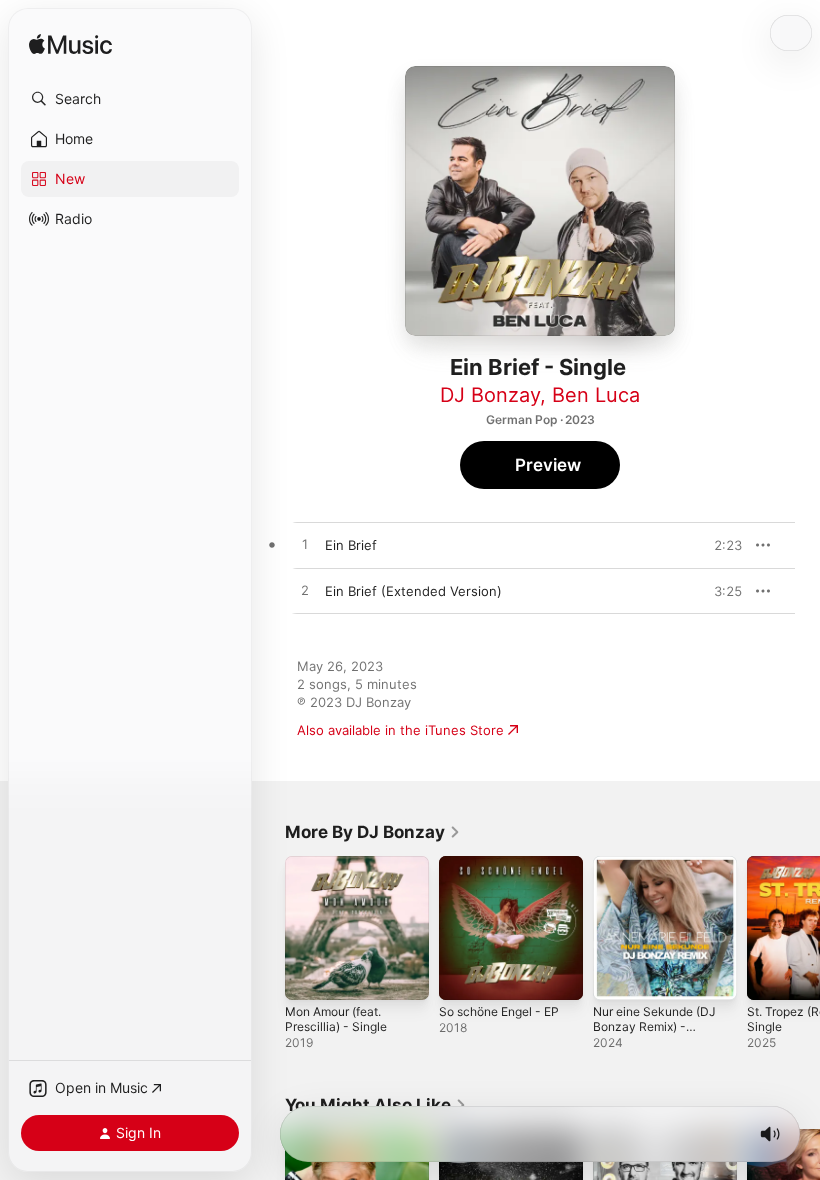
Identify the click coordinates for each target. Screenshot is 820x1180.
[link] (373, 832)
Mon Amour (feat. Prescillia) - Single (336, 1019)
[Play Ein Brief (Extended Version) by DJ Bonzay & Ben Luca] (305, 591)
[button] (130, 99)
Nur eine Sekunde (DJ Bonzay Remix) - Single (654, 1026)
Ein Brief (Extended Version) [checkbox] (413, 591)
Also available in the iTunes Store (400, 730)
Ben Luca (596, 395)
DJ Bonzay (490, 395)
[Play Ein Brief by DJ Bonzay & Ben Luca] (305, 545)
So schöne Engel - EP (499, 1011)
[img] (70, 45)
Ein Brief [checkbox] (351, 545)
